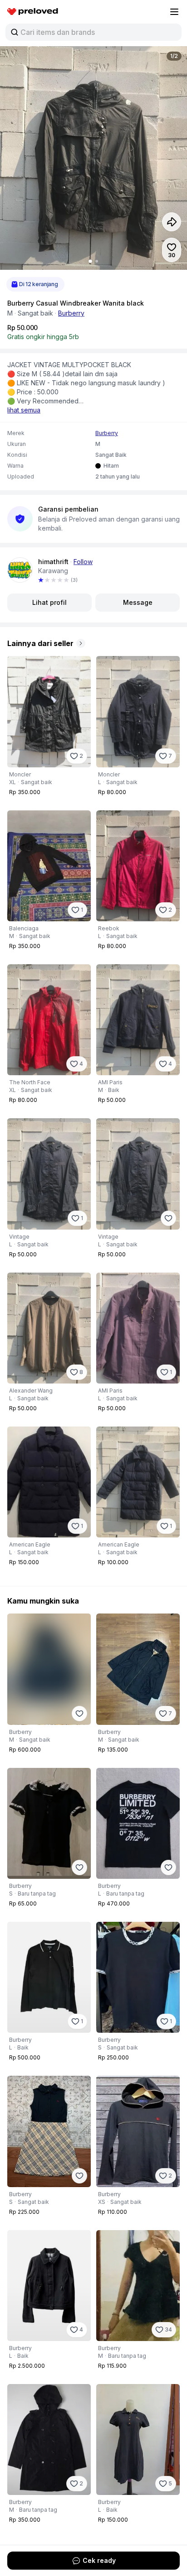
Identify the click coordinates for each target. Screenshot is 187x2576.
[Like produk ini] (168, 1218)
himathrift (53, 562)
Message (138, 602)
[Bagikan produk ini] (172, 222)
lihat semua (24, 410)
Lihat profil (49, 602)
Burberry (71, 313)
